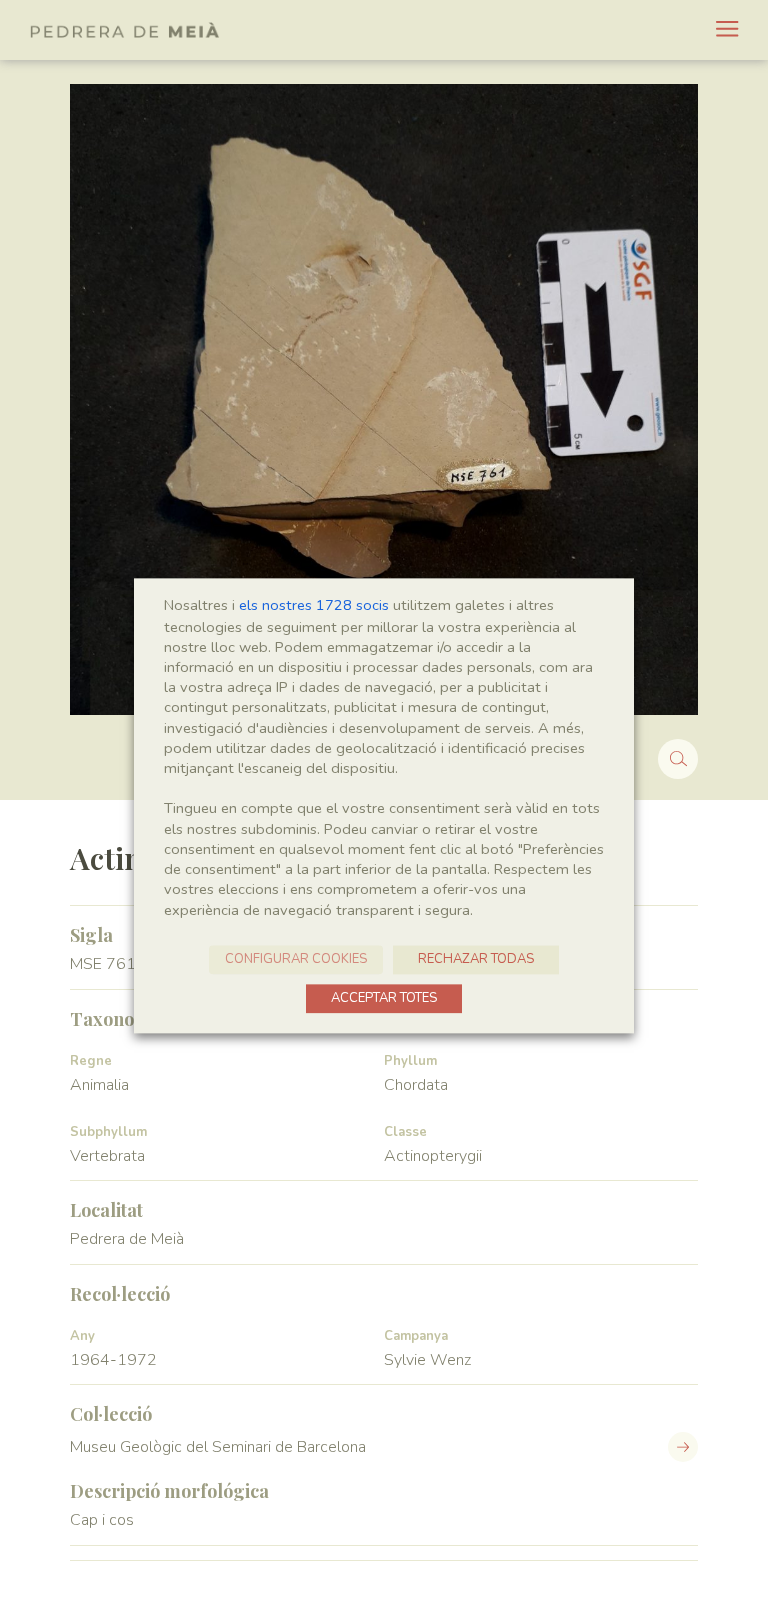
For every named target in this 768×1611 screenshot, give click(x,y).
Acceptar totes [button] (384, 998)
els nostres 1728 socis (314, 605)
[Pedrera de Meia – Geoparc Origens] (125, 30)
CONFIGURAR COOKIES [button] (296, 959)
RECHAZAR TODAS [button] (476, 959)
